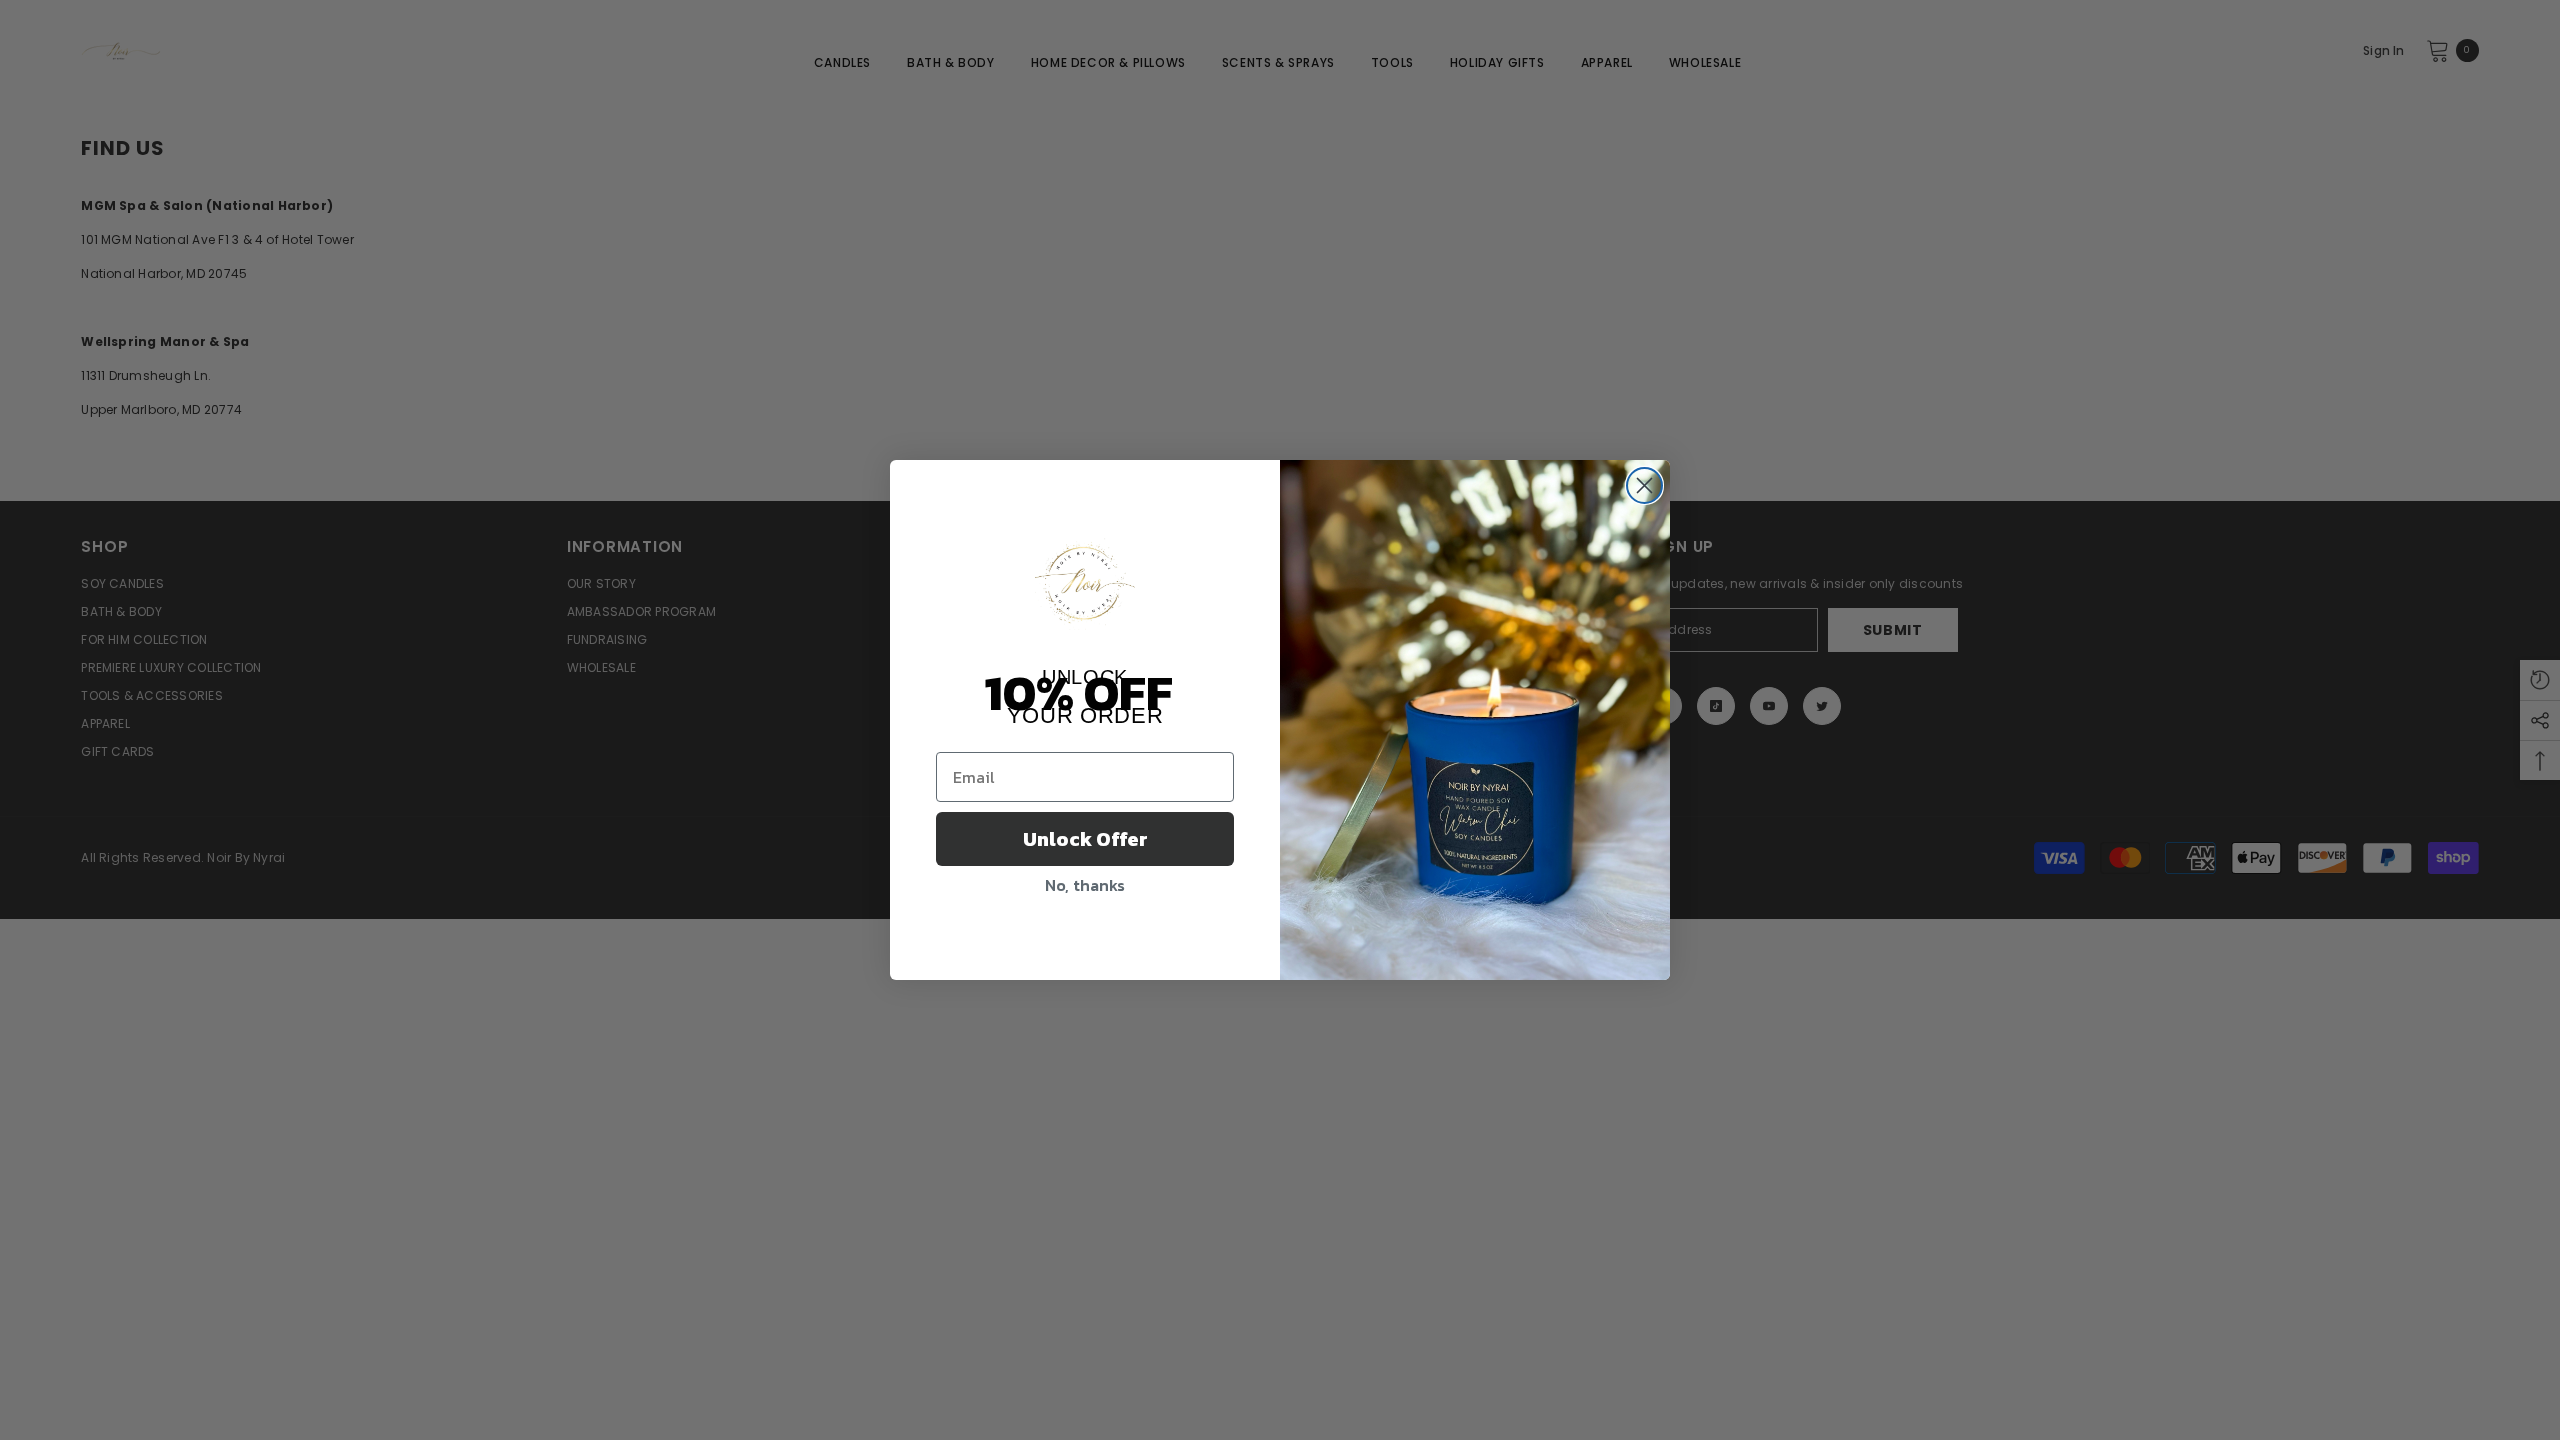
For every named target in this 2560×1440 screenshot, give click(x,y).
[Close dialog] (1644, 485)
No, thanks (1085, 885)
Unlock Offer (1085, 839)
